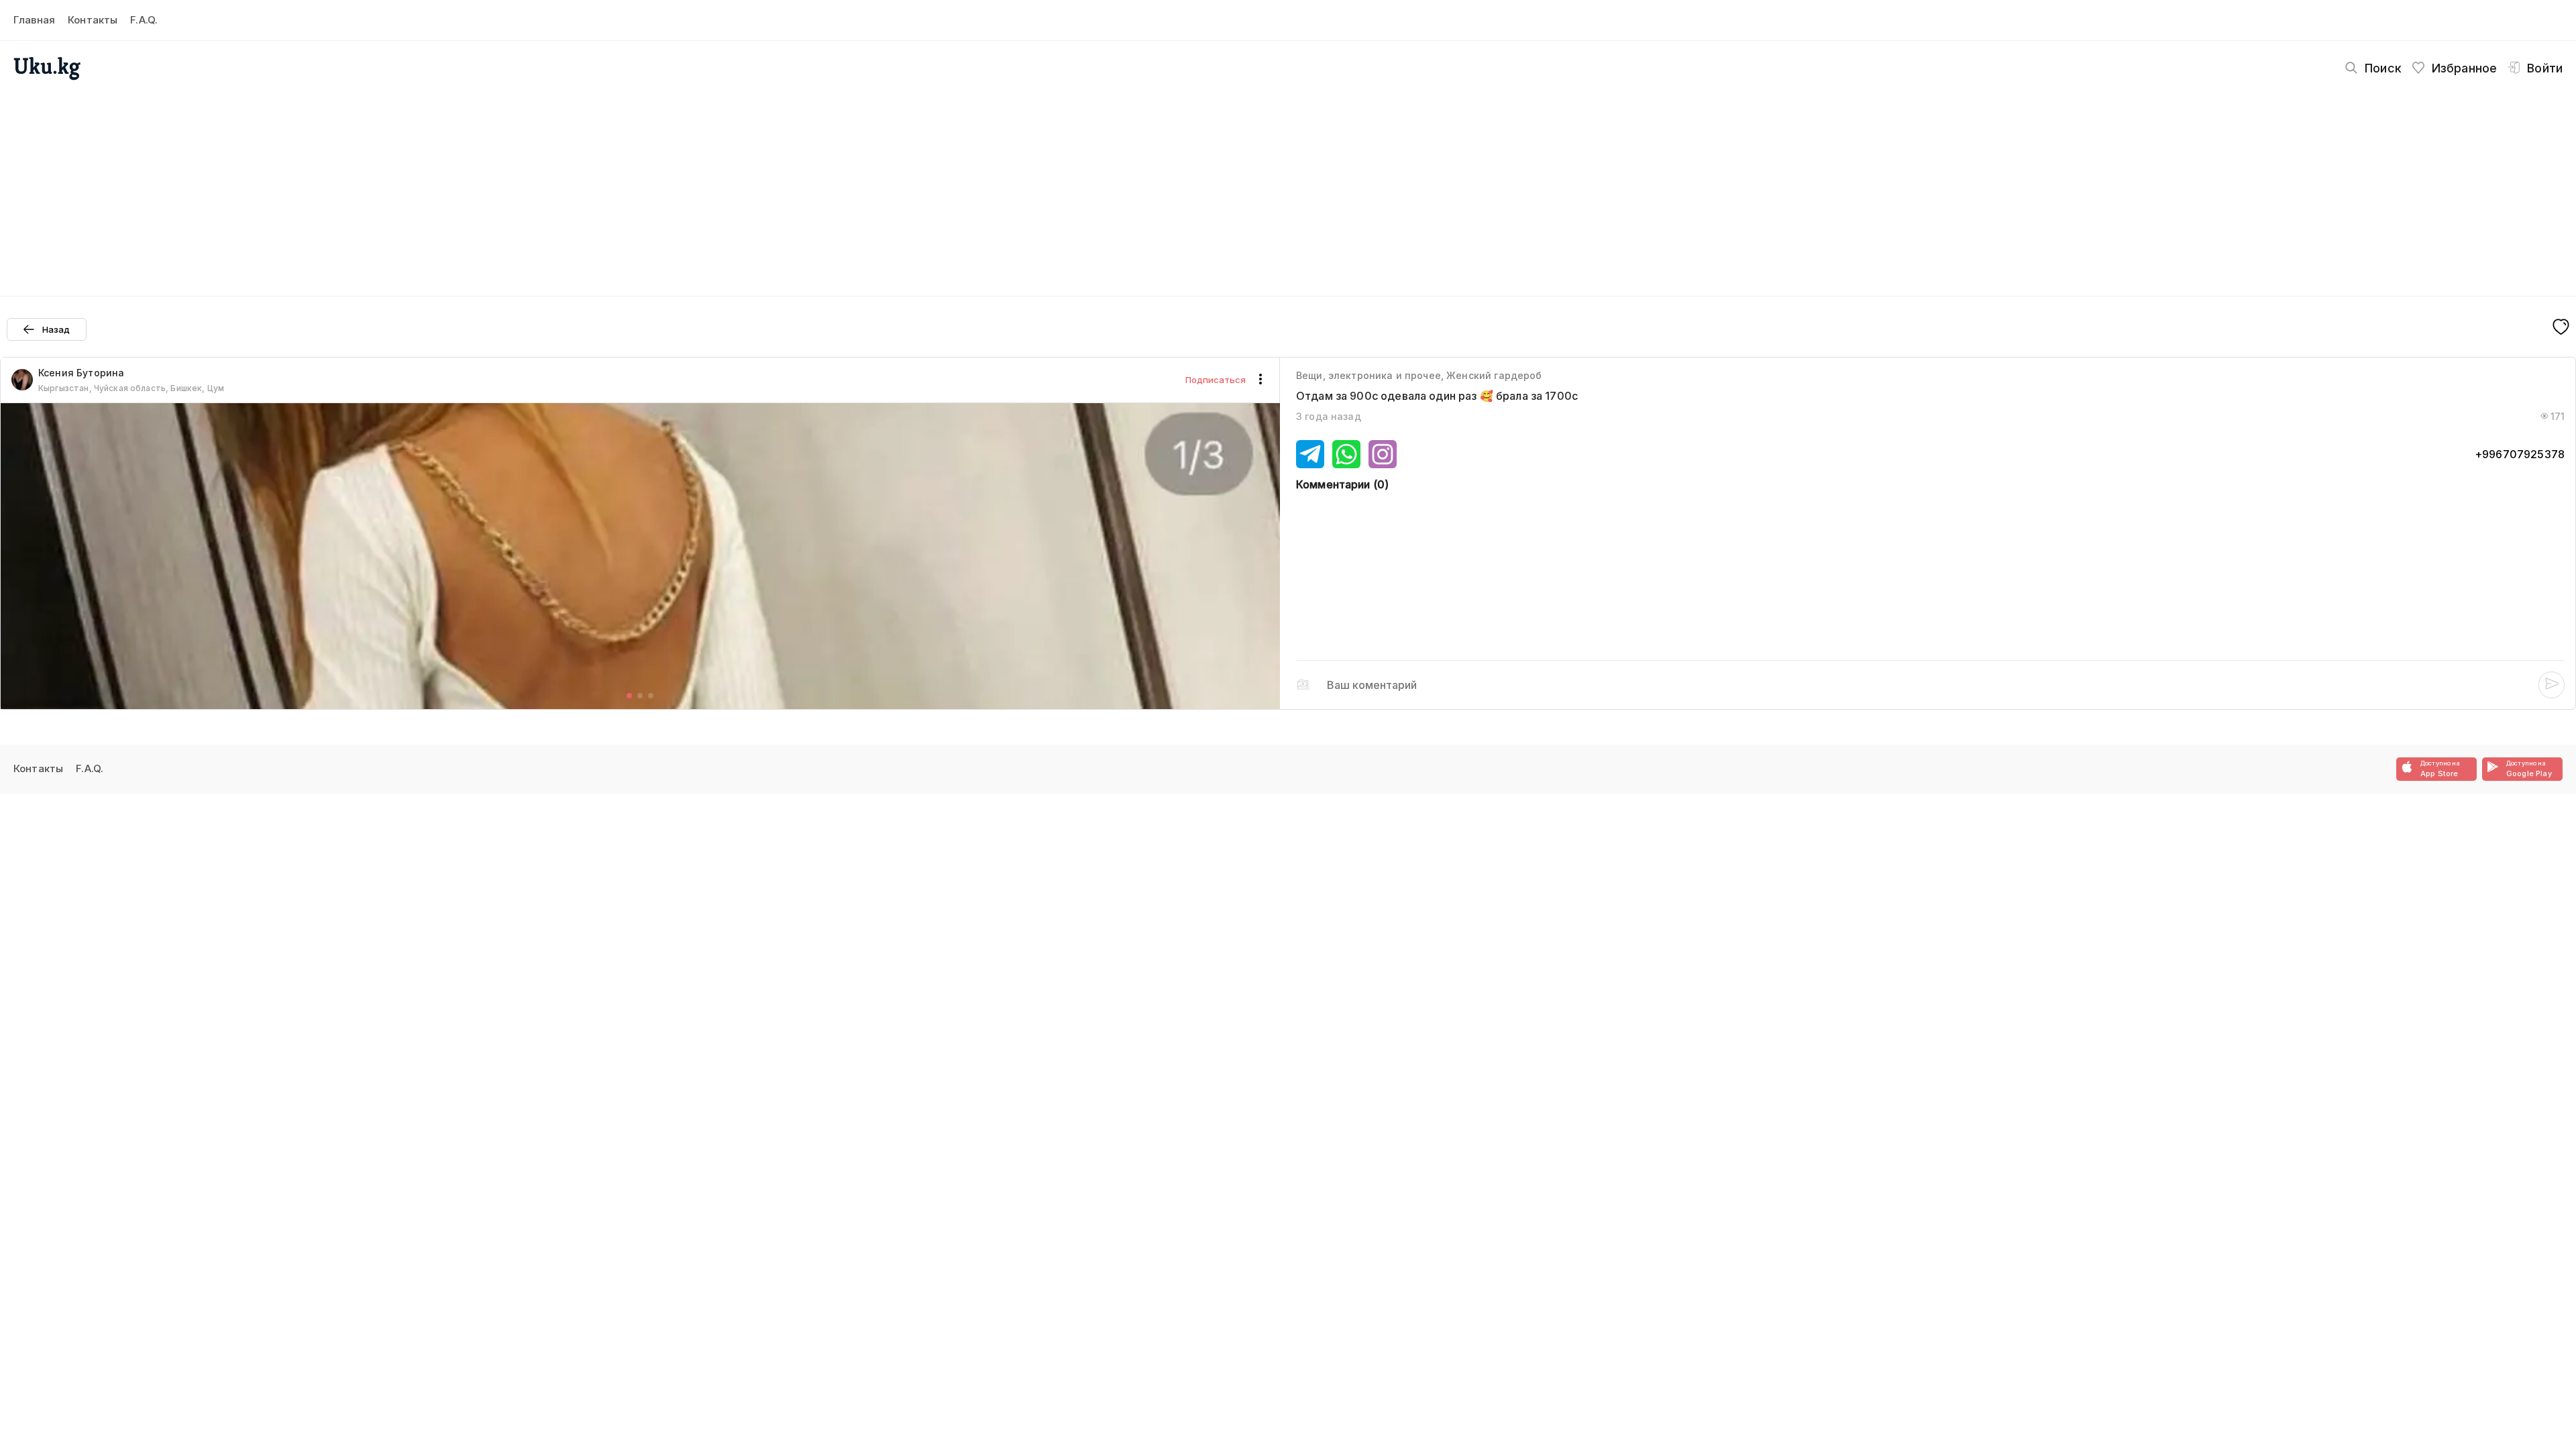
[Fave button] (2561, 328)
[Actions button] (1260, 380)
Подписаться (1216, 380)
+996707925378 (2520, 454)
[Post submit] (2552, 685)
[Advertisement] (1288, 185)
